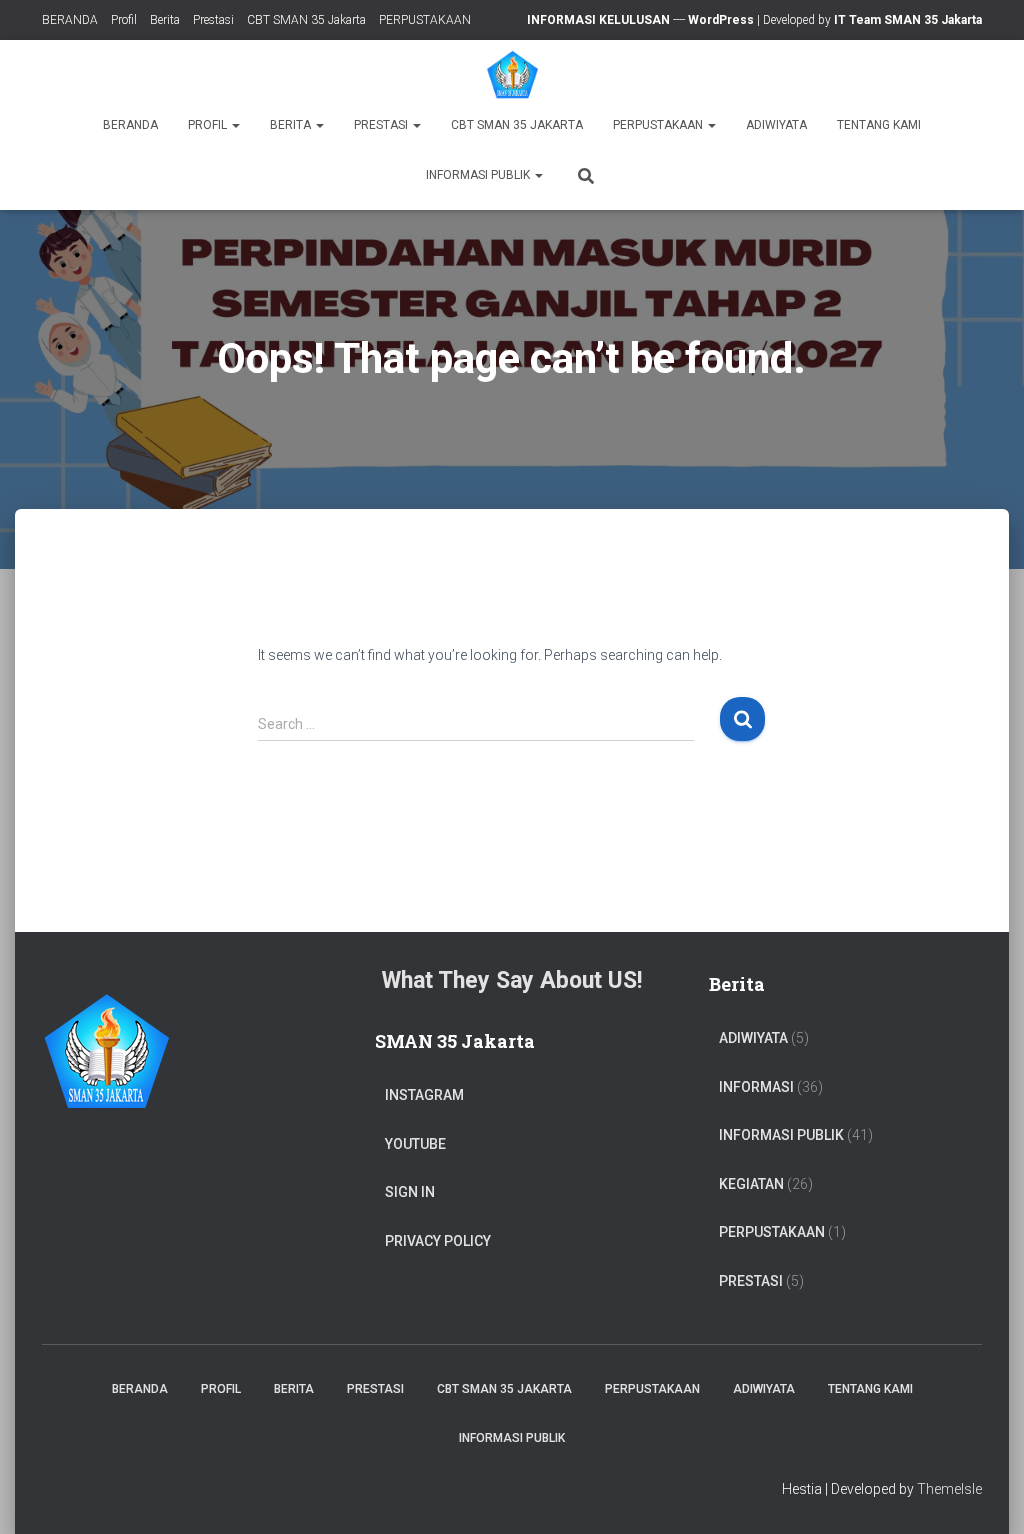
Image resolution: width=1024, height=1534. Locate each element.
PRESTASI (751, 1281)
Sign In (410, 1192)
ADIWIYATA (776, 125)
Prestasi (213, 20)
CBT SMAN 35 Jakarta (306, 20)
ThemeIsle (949, 1489)
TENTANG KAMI (879, 125)
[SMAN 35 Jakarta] (512, 75)
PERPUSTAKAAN (425, 20)
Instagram (424, 1095)
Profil (124, 20)
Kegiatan (751, 1184)
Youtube (415, 1144)
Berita (165, 20)
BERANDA (70, 20)
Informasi (756, 1087)
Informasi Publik (479, 175)
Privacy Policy (438, 1241)
